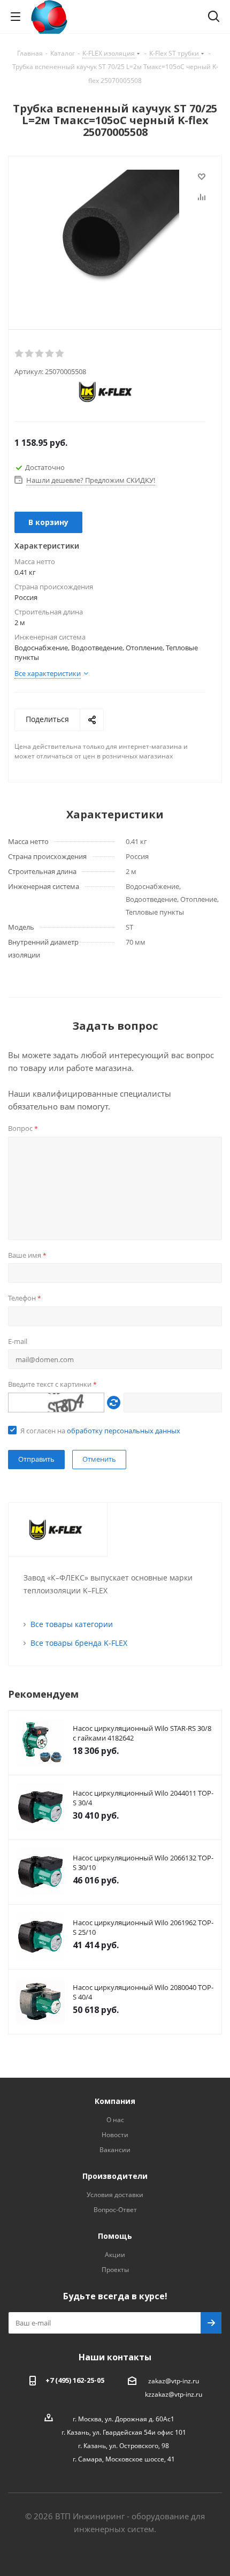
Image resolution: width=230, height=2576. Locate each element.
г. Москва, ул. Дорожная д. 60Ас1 (124, 2419)
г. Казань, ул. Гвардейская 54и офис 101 (124, 2432)
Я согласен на (100, 1431)
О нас (115, 2120)
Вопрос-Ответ (115, 2210)
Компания (115, 2101)
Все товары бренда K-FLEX (79, 1643)
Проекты (115, 2270)
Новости (115, 2135)
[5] (60, 354)
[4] (50, 354)
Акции (115, 2255)
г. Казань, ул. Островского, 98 (124, 2446)
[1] (20, 354)
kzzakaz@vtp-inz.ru (174, 2394)
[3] (40, 354)
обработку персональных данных (124, 1431)
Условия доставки (115, 2195)
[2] (30, 354)
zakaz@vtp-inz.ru (174, 2381)
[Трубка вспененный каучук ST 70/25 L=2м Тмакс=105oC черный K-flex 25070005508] (115, 234)
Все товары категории (72, 1624)
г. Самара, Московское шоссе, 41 (124, 2459)
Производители (115, 2176)
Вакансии (115, 2150)
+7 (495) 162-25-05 (75, 2380)
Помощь (115, 2236)
